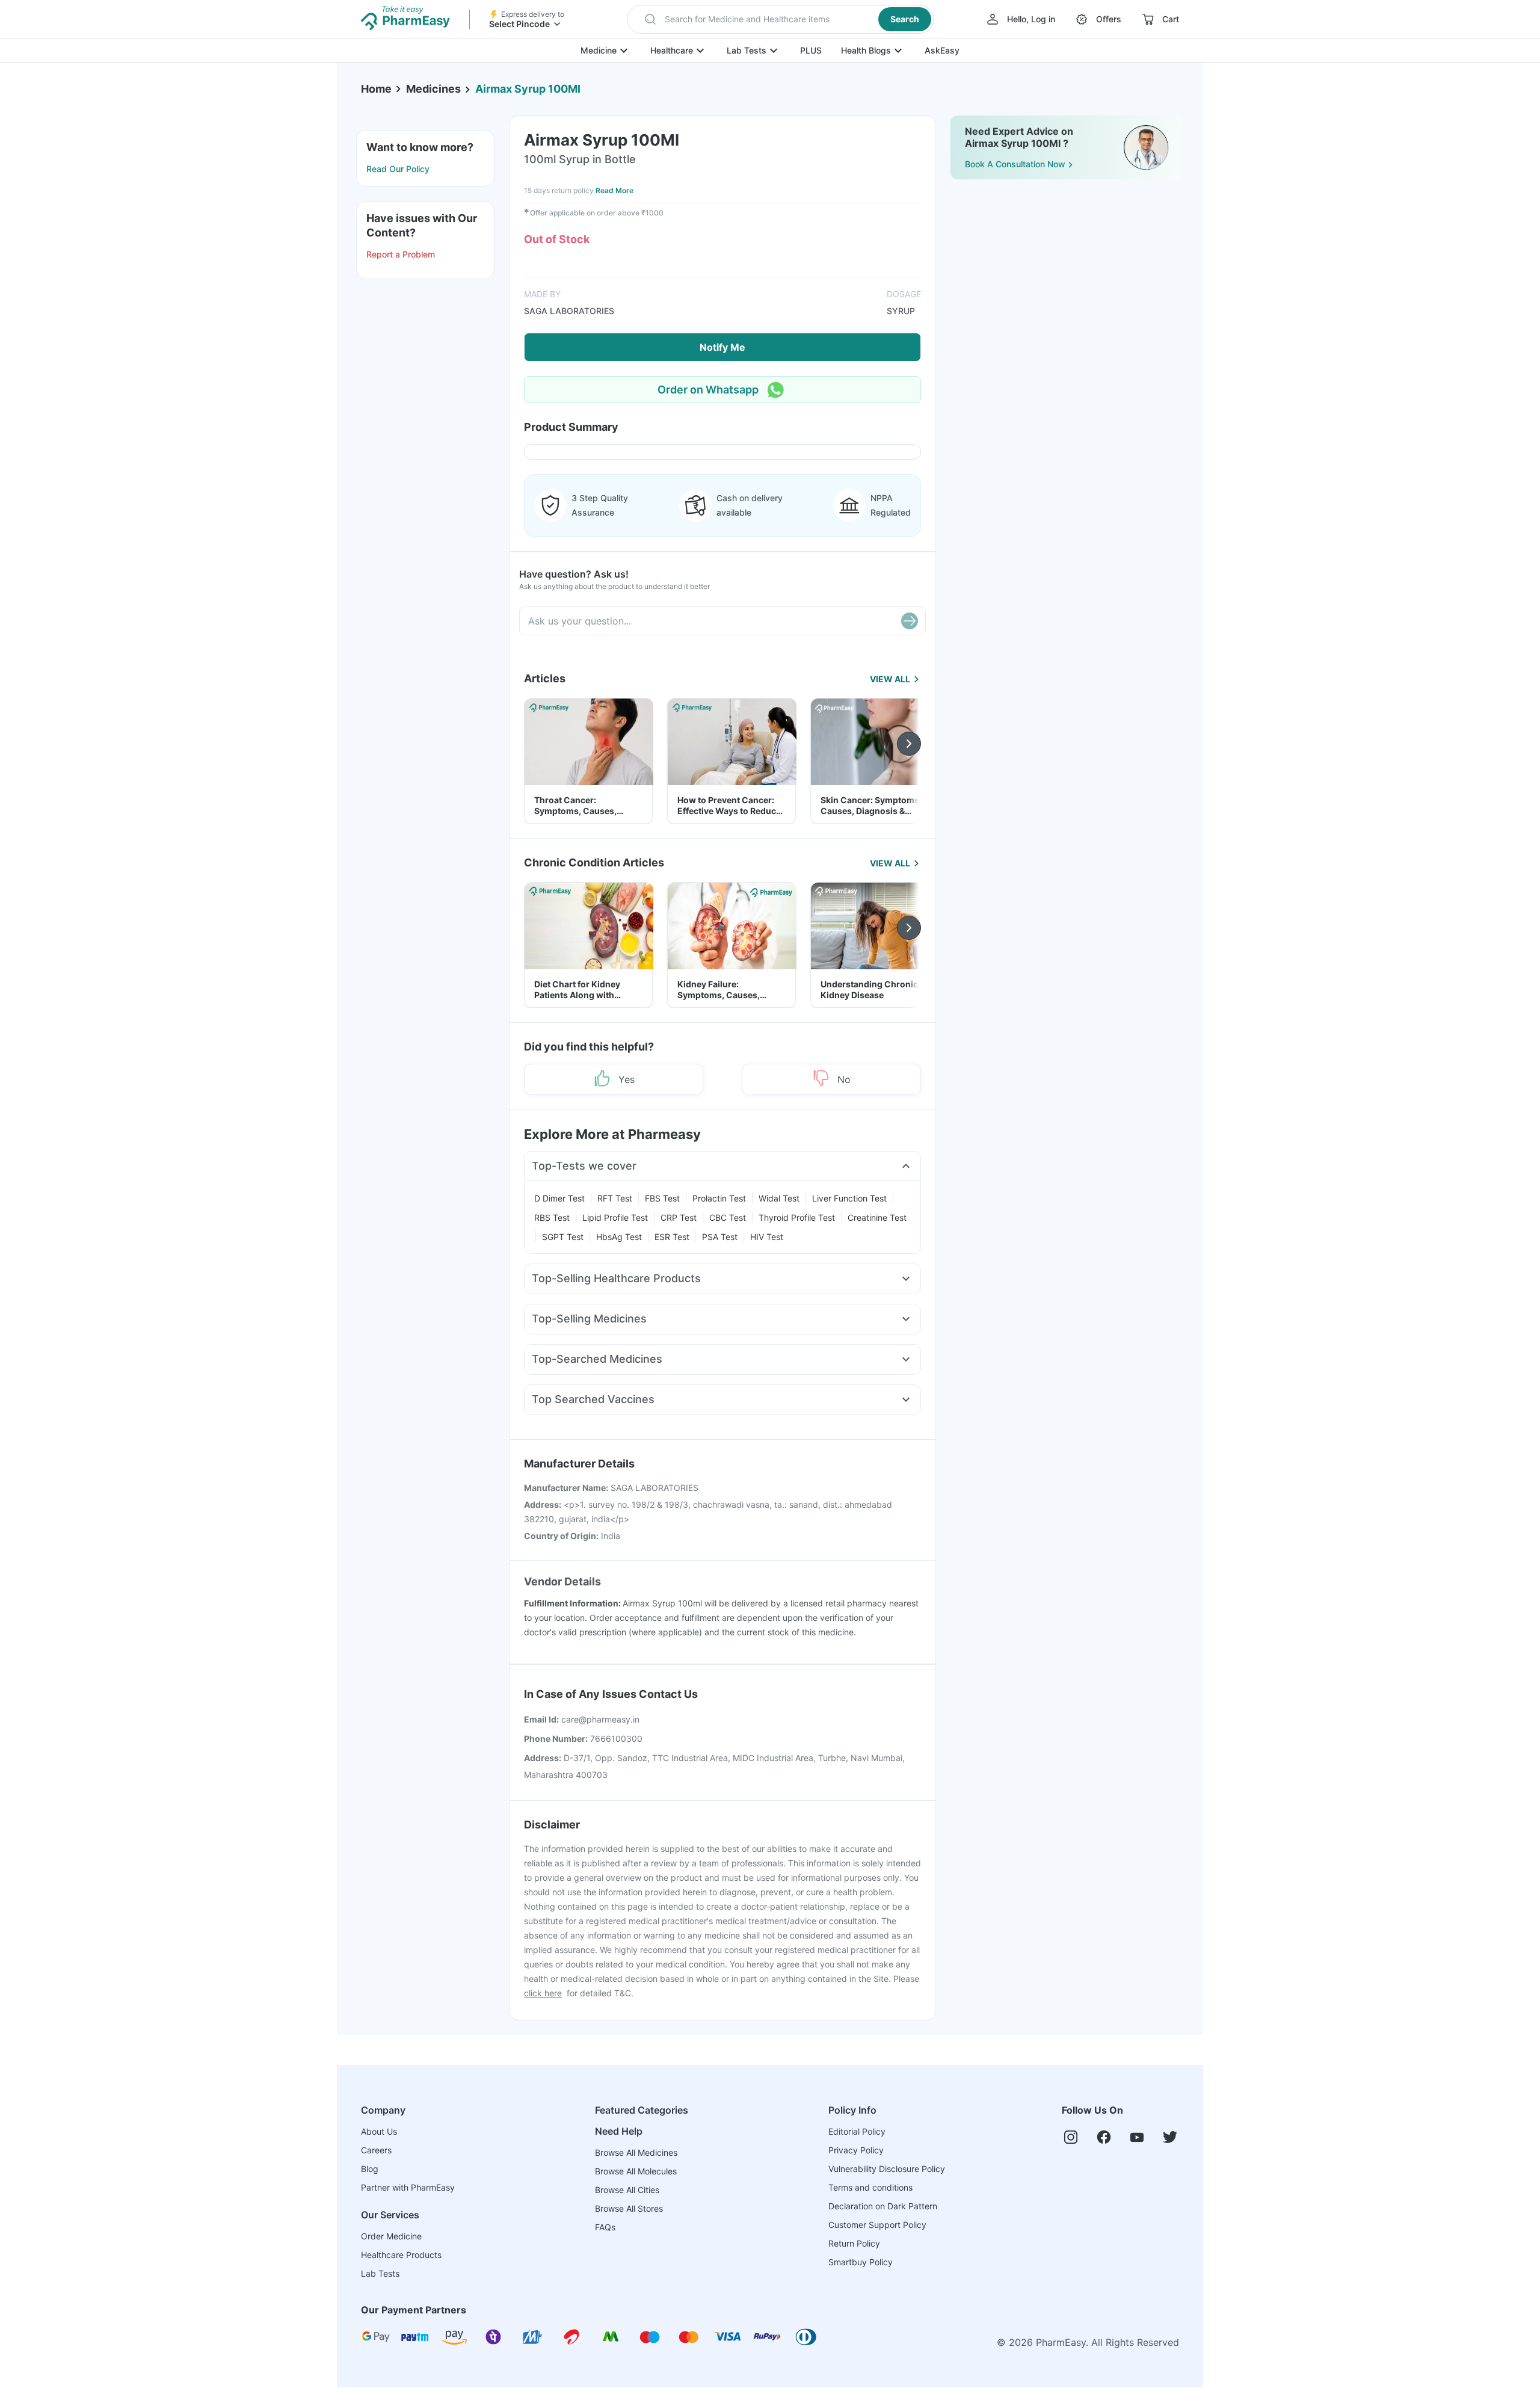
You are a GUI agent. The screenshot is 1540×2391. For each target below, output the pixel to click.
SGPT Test (563, 1237)
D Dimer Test (559, 1198)
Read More (614, 190)
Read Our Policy (398, 169)
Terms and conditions (870, 2187)
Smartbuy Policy (861, 2262)
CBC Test (728, 1217)
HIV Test (767, 1237)
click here (543, 1993)
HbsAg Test (619, 1237)
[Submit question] (910, 621)
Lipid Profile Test (615, 1217)
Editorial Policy (857, 2131)
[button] (781, 19)
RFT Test (615, 1198)
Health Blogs (866, 50)
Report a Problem (401, 254)
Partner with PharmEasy (408, 2187)
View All (890, 679)
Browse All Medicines (636, 2152)
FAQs (605, 2227)
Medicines (433, 89)
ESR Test (672, 1237)
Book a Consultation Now (1015, 164)
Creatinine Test (877, 1217)
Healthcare (672, 50)
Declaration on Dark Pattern (883, 2206)
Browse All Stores (629, 2208)
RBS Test (552, 1217)
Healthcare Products (401, 2255)
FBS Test (662, 1198)
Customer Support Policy (877, 2225)
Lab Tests (747, 50)
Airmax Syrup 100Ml (528, 89)
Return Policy (854, 2243)
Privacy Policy (856, 2150)
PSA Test (720, 1237)
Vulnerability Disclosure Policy (887, 2169)
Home (376, 89)
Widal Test (779, 1198)
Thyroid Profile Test (797, 1217)
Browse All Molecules (636, 2171)
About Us (379, 2131)
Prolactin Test (719, 1198)
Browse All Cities (627, 2190)
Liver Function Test (849, 1198)
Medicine (599, 50)
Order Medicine (391, 2236)
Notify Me (722, 347)
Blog (370, 2169)
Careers (376, 2150)
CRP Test (679, 1217)
